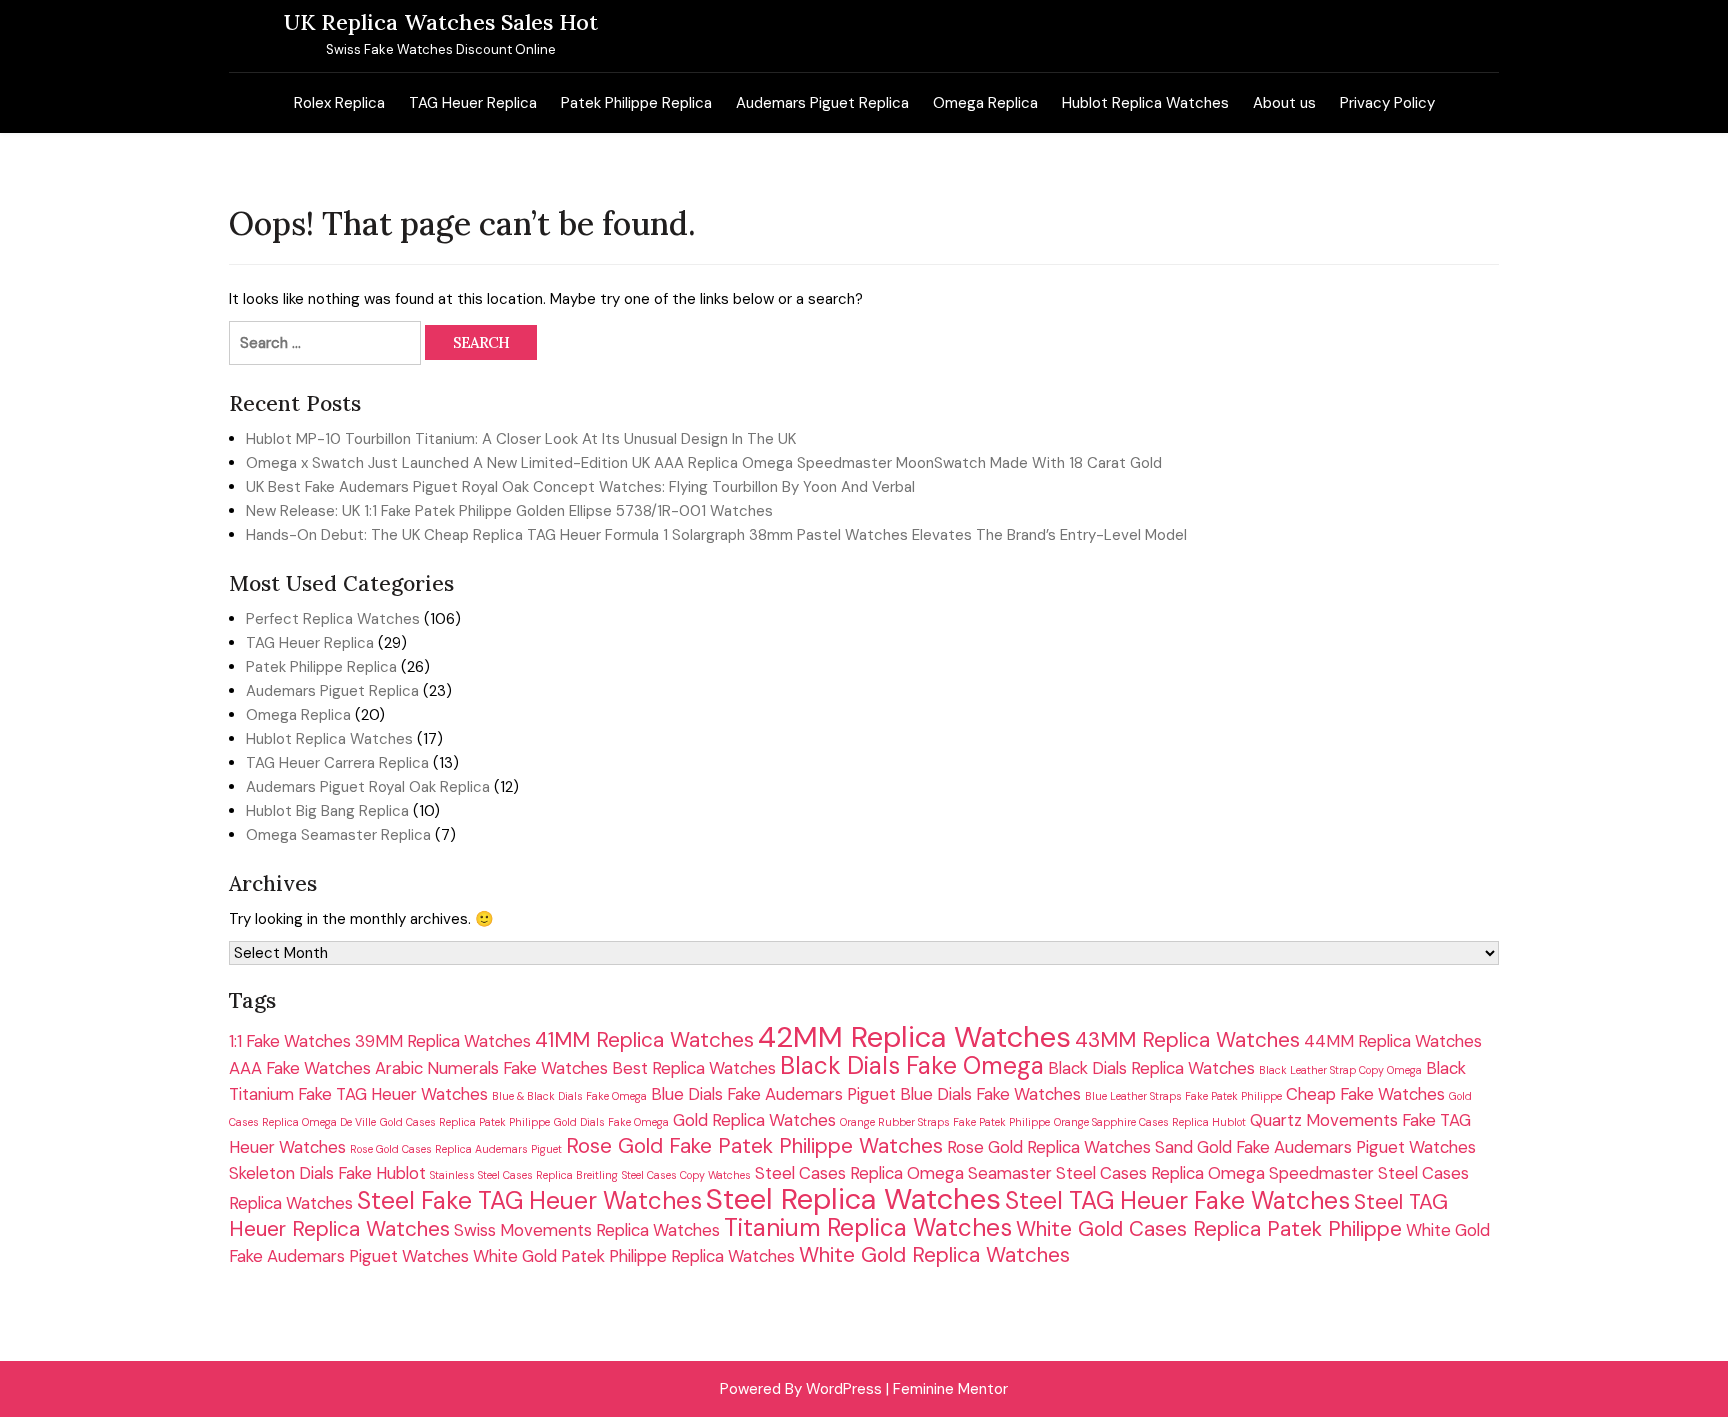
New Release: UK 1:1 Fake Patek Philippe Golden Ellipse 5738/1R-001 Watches (509, 511)
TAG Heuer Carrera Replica (337, 763)
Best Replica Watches (694, 1068)
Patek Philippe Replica (636, 103)
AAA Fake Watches (300, 1068)
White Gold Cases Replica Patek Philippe (1209, 1228)
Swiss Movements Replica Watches (587, 1230)
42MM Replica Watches (914, 1037)
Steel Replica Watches (853, 1199)
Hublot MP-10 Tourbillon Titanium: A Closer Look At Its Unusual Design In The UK (521, 439)
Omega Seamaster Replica (338, 835)
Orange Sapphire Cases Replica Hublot (1150, 1122)
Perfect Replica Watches (333, 619)
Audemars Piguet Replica (822, 103)
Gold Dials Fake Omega (611, 1122)
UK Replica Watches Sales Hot (441, 22)
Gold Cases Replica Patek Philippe (465, 1122)
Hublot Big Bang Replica (327, 811)
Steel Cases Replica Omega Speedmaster (1215, 1173)
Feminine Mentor (950, 1389)
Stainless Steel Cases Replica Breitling (524, 1175)
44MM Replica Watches (1393, 1041)
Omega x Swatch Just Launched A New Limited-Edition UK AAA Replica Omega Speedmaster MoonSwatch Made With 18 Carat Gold (704, 463)
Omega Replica (985, 103)
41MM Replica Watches (644, 1039)
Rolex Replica (339, 103)
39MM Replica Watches (443, 1041)
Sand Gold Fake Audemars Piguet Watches (1315, 1147)
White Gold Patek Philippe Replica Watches (634, 1256)
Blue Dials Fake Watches (990, 1094)
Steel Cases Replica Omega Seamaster (903, 1173)
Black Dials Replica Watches (1151, 1068)
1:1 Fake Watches (290, 1041)
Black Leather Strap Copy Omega (1340, 1070)
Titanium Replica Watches (868, 1228)
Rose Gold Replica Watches (1049, 1147)
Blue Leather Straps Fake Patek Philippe (1183, 1096)
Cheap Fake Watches (1365, 1094)
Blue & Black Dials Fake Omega (569, 1096)
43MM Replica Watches (1187, 1039)
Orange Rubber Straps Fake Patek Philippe (945, 1122)
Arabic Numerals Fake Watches (491, 1068)
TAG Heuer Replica (473, 103)
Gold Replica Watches (754, 1120)
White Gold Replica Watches (934, 1254)
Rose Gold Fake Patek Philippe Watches (754, 1145)
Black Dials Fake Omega (912, 1066)
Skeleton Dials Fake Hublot (327, 1173)
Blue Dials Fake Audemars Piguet (773, 1094)
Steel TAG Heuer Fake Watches (1177, 1201)
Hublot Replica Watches (1145, 103)
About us (1284, 103)
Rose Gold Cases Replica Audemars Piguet (456, 1149)
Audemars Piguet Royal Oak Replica (368, 787)
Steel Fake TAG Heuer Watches (529, 1201)
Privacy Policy (1387, 103)
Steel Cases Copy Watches (686, 1175)
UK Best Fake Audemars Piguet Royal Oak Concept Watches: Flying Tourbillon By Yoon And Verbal (580, 487)
